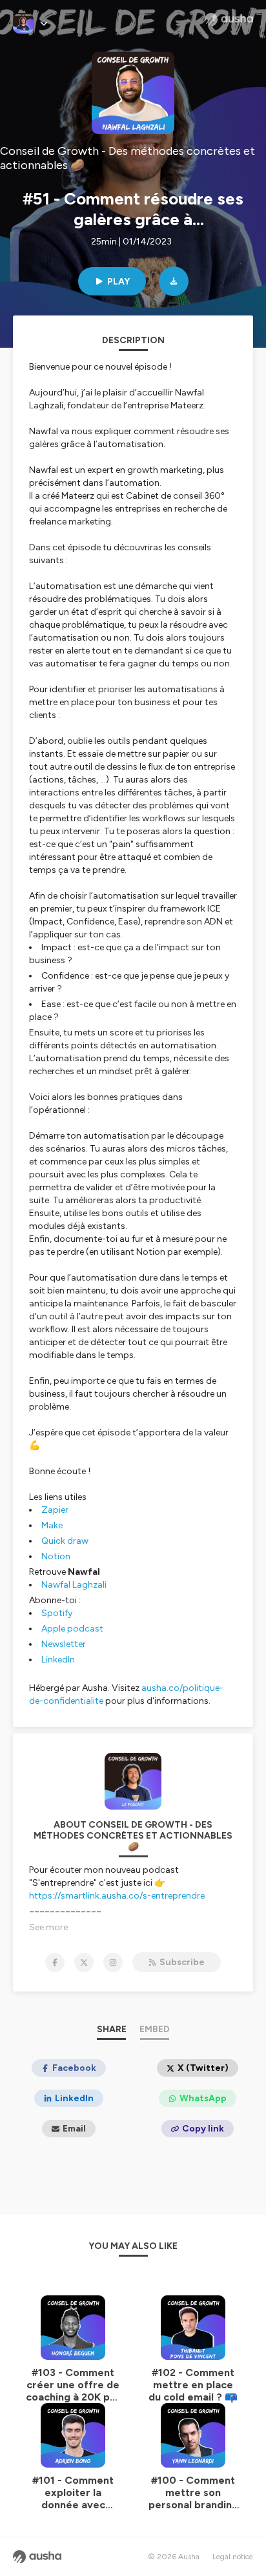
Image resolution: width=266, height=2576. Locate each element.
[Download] (174, 281)
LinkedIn (58, 1660)
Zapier (55, 1510)
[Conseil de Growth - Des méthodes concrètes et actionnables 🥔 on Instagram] (113, 1962)
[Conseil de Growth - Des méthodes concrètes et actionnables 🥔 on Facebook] (55, 1962)
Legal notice (233, 2557)
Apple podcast (72, 1629)
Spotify (57, 1613)
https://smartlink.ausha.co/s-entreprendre (117, 1896)
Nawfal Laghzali (74, 1585)
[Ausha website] (229, 19)
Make (52, 1525)
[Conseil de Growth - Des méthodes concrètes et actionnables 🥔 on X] (84, 1962)
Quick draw (65, 1541)
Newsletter (64, 1644)
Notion (56, 1556)
